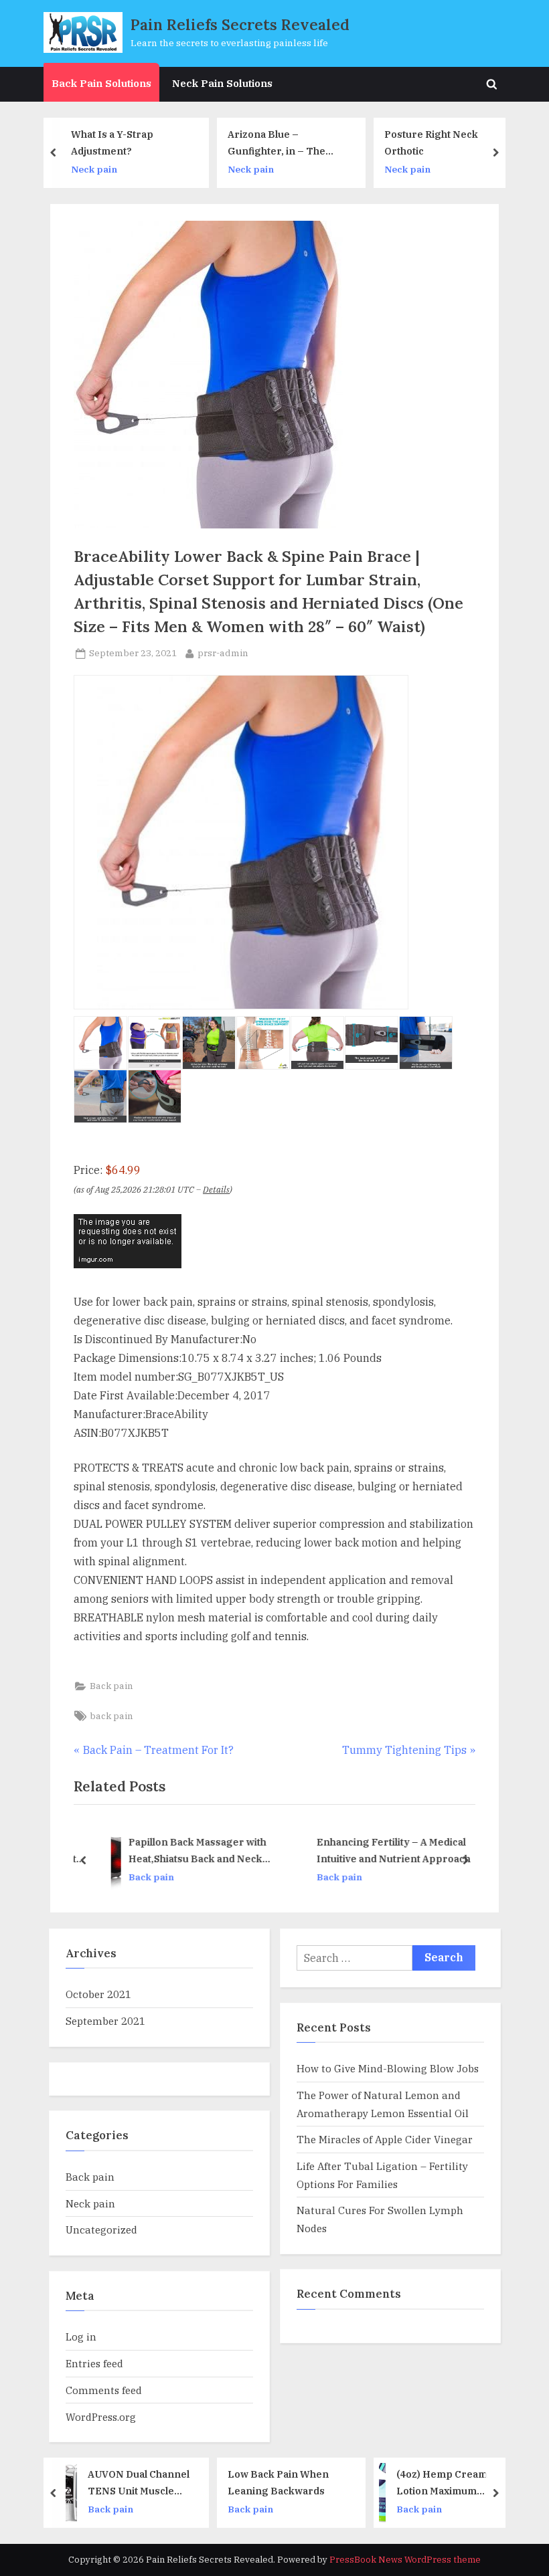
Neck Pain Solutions (222, 83)
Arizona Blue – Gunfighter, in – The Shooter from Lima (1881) (172, 143)
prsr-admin (223, 653)
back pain (111, 1716)
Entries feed (94, 2363)
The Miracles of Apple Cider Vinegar (385, 2139)
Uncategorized (101, 2230)
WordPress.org (101, 2417)
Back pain (111, 1686)
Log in (81, 2337)
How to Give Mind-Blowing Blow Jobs (388, 2068)
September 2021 (105, 2021)
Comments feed (104, 2390)
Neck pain (146, 169)
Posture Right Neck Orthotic (327, 142)
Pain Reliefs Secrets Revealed (240, 24)
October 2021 (98, 1994)
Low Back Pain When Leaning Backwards (174, 2482)
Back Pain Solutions (101, 83)
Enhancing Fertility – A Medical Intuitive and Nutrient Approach (378, 1850)
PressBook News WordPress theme (405, 2560)
